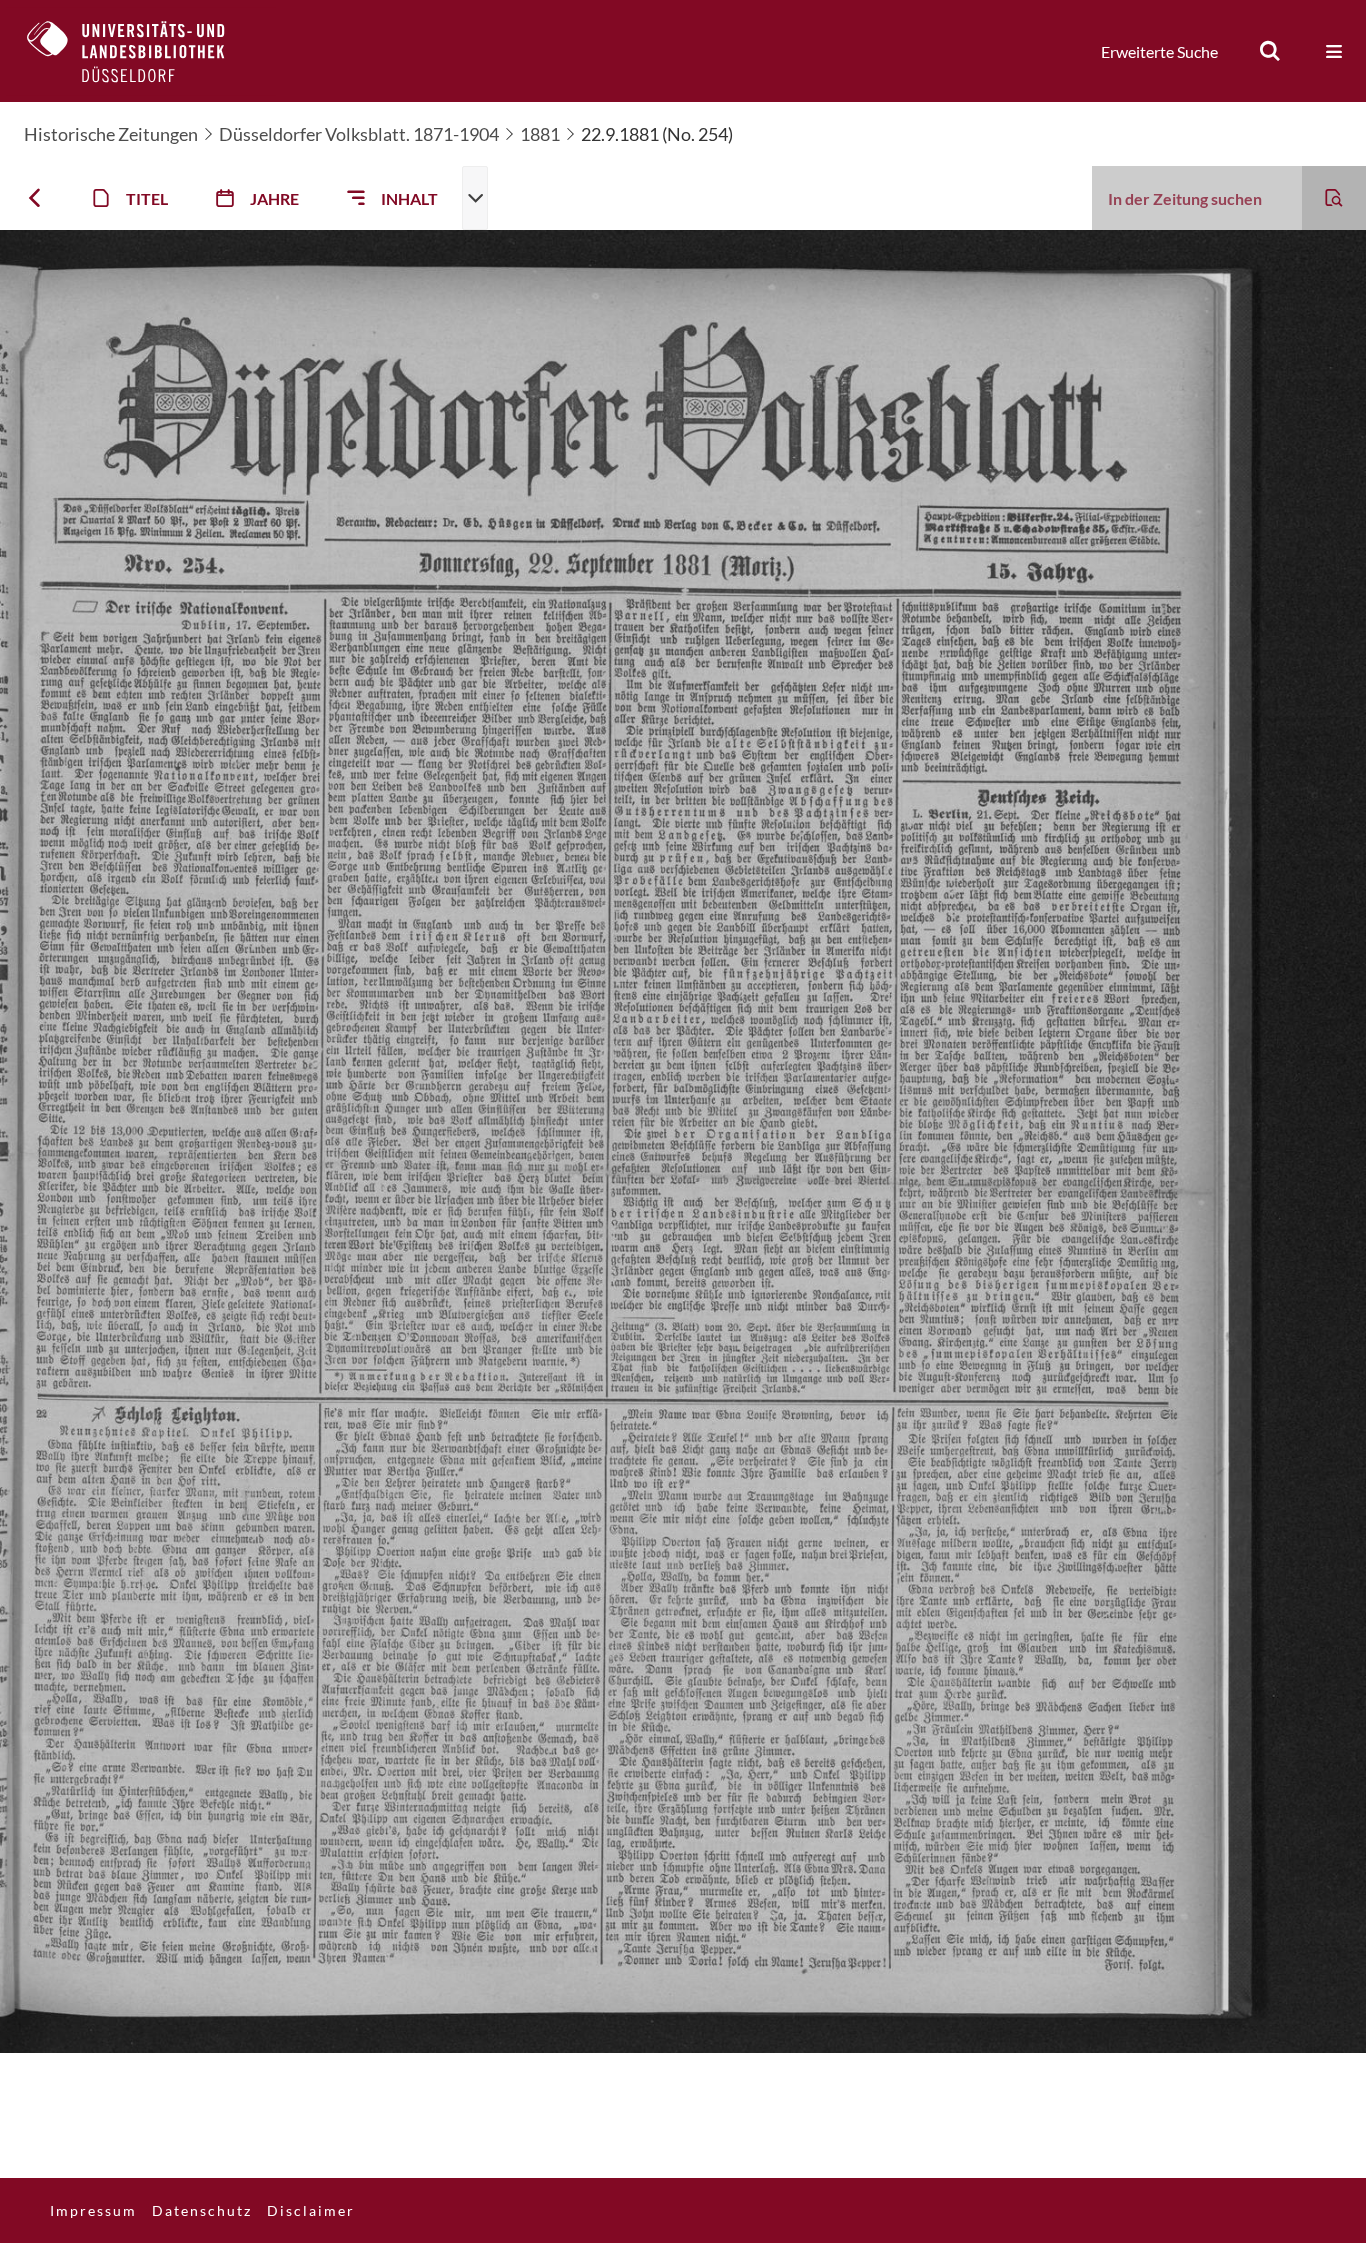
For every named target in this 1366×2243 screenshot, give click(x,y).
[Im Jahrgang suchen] (1334, 198)
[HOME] (141, 51)
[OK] (1270, 51)
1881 (540, 134)
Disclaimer (311, 2210)
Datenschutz (202, 2210)
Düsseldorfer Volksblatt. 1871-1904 (359, 134)
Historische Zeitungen (111, 134)
